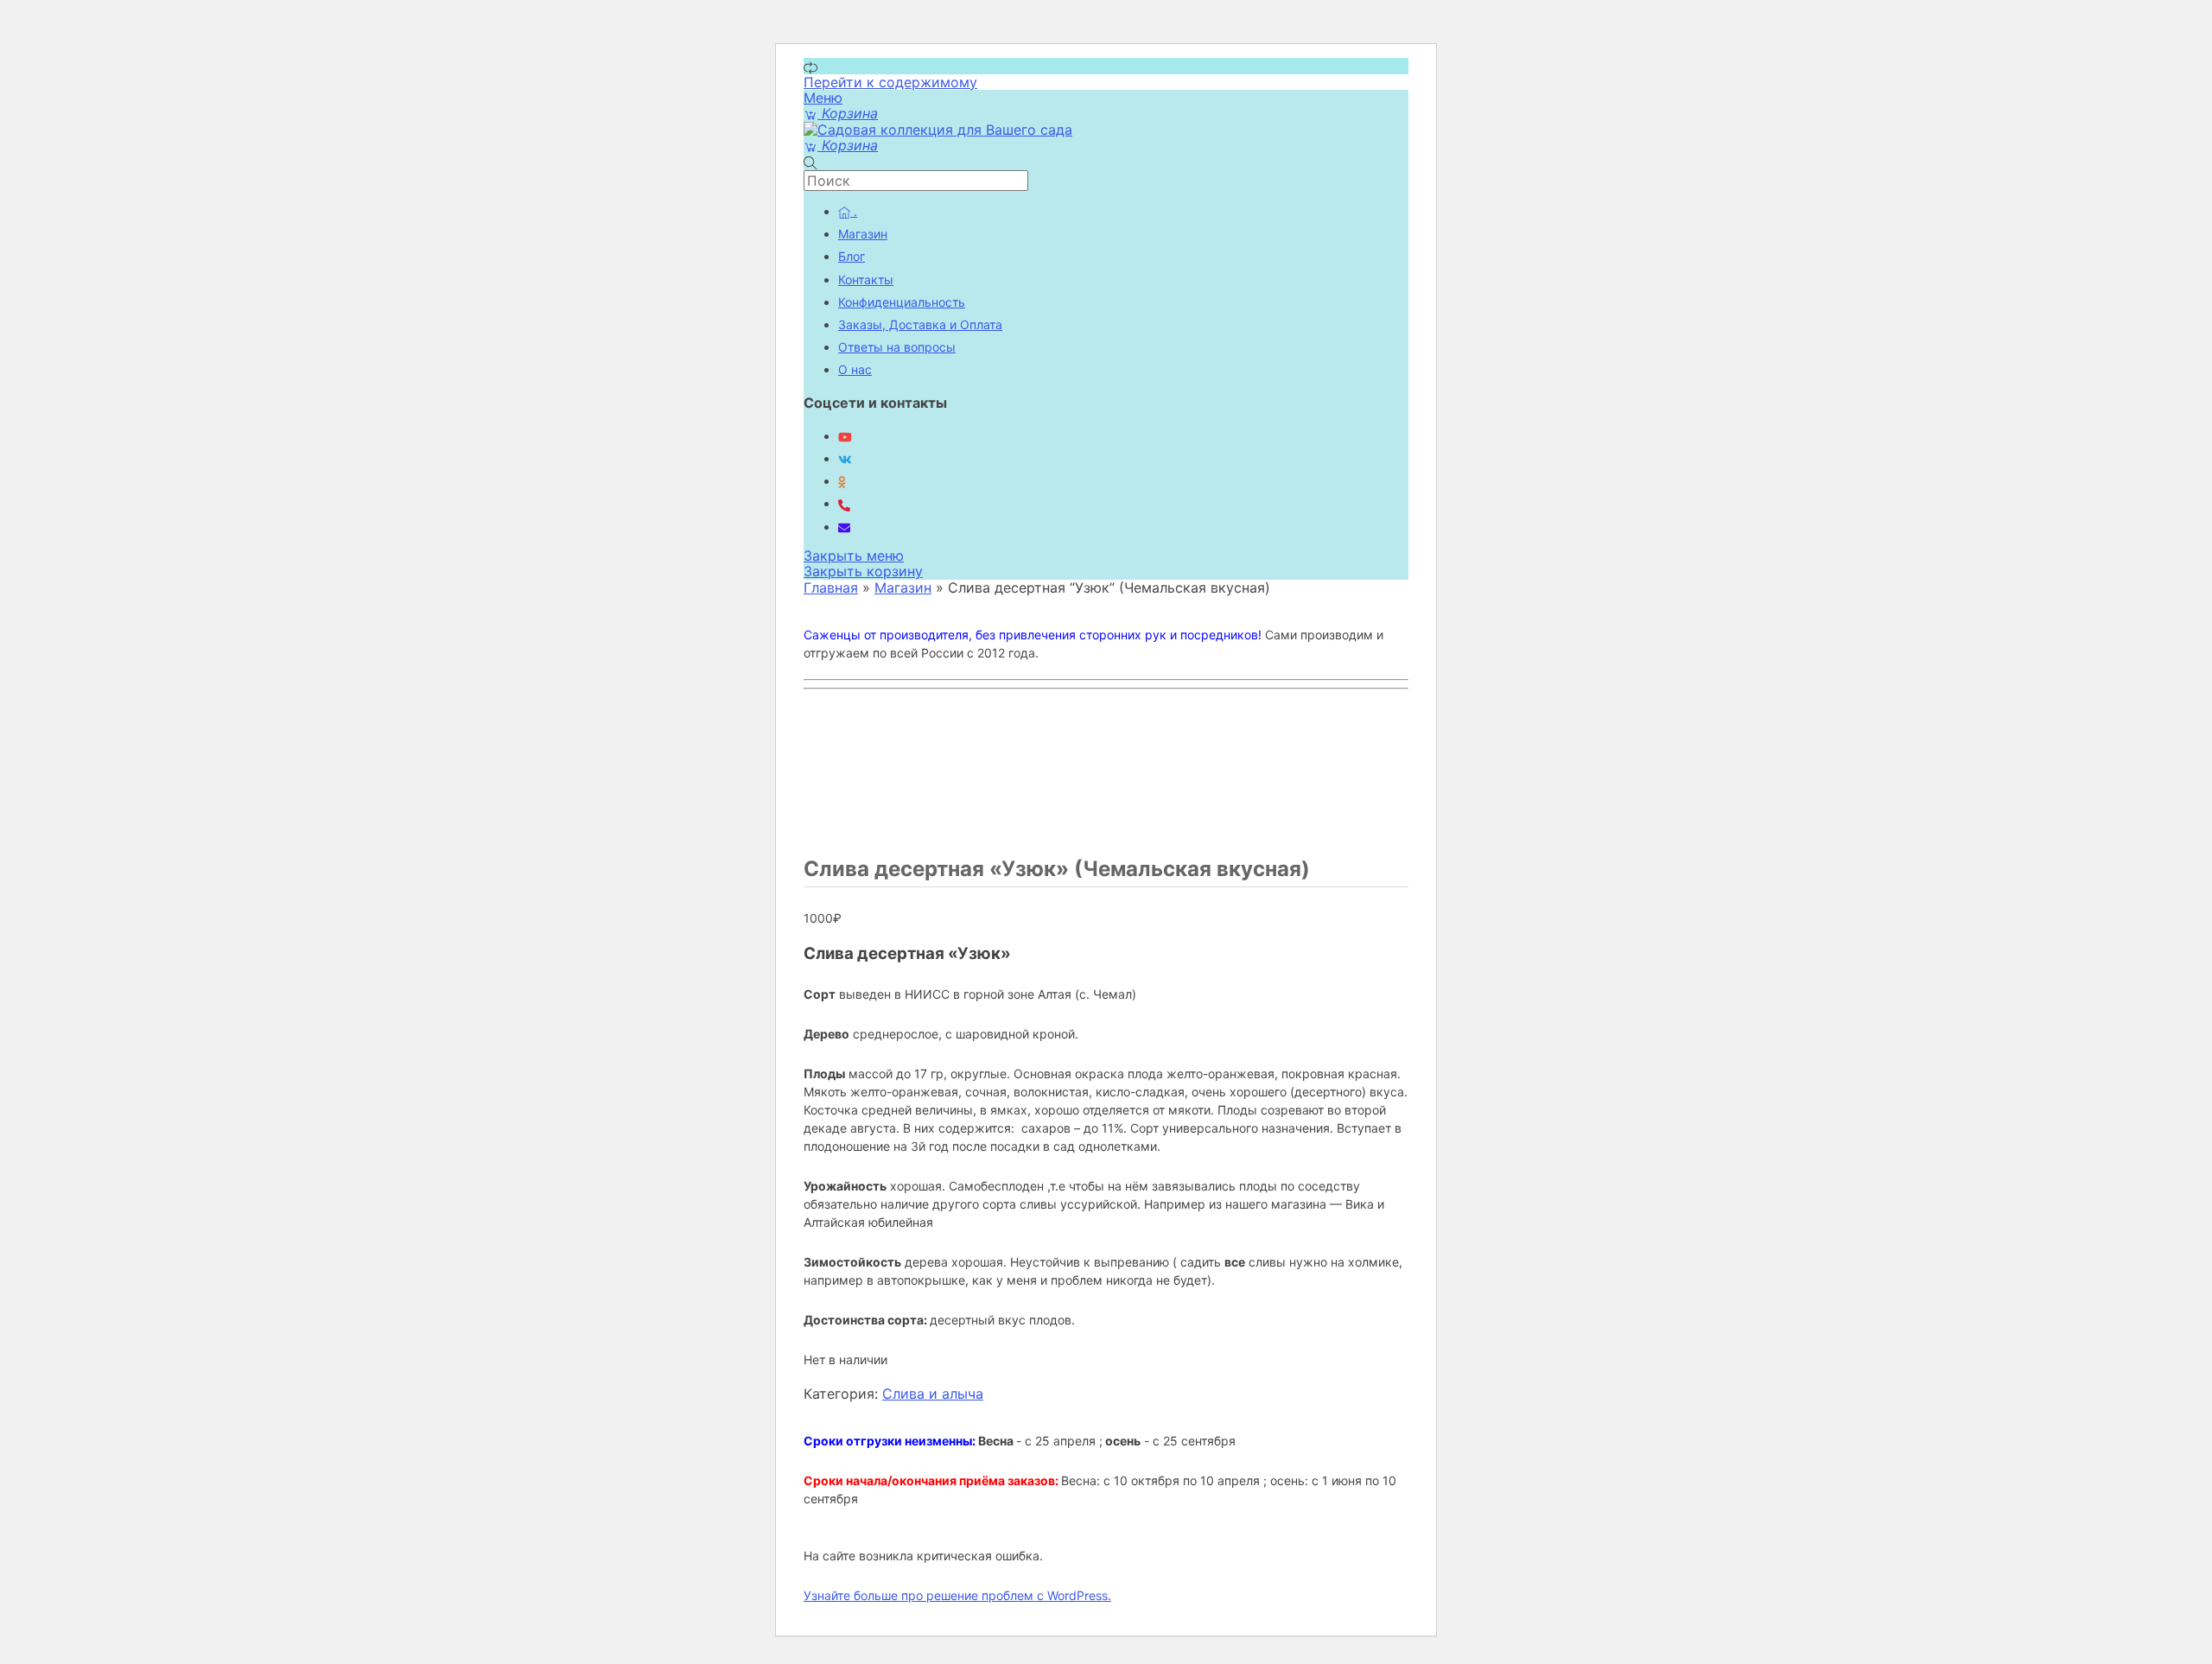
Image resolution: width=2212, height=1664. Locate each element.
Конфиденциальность (902, 302)
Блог (852, 256)
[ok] (842, 481)
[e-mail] (844, 527)
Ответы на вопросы (897, 347)
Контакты (866, 279)
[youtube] (845, 436)
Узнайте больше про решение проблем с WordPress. (957, 1595)
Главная (831, 587)
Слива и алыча (933, 1394)
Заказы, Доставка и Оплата (920, 324)
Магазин (863, 234)
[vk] (845, 458)
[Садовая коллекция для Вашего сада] (938, 130)
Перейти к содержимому (890, 82)
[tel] (844, 503)
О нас (855, 369)
